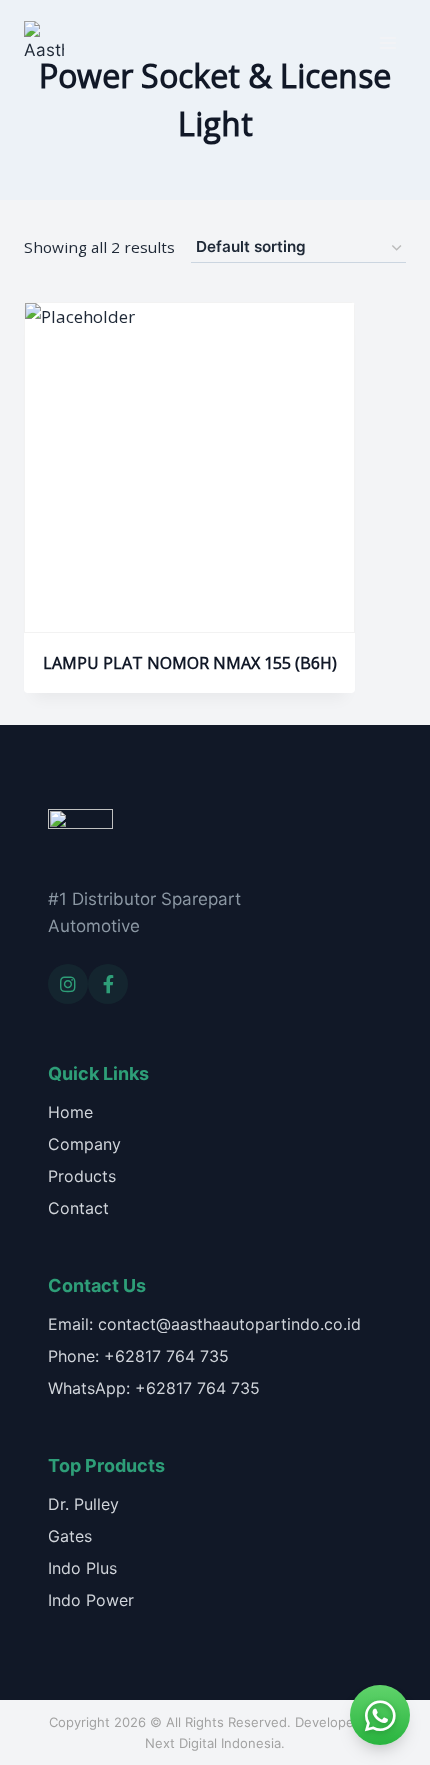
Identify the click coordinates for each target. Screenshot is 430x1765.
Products (82, 1176)
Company (84, 1144)
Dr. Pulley (83, 1504)
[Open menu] (387, 42)
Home (70, 1112)
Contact (78, 1208)
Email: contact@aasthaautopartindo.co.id (204, 1324)
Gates (70, 1536)
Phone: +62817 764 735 (138, 1356)
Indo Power (91, 1600)
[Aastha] (44, 42)
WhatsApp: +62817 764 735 (154, 1388)
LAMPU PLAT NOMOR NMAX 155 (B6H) (190, 663)
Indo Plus (82, 1568)
